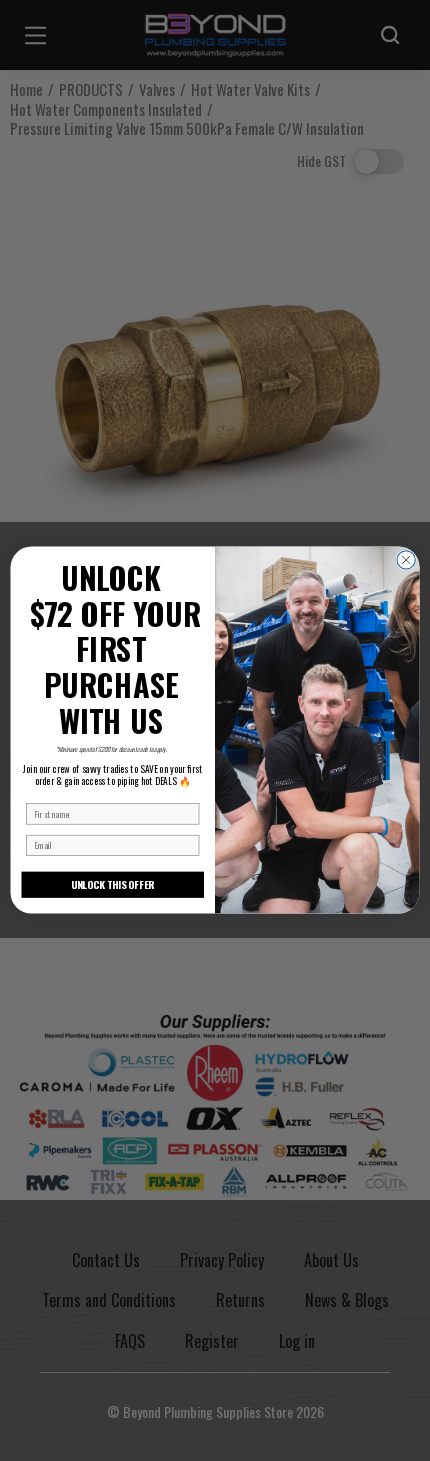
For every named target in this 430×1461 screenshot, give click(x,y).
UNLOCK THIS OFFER (113, 885)
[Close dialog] (406, 560)
